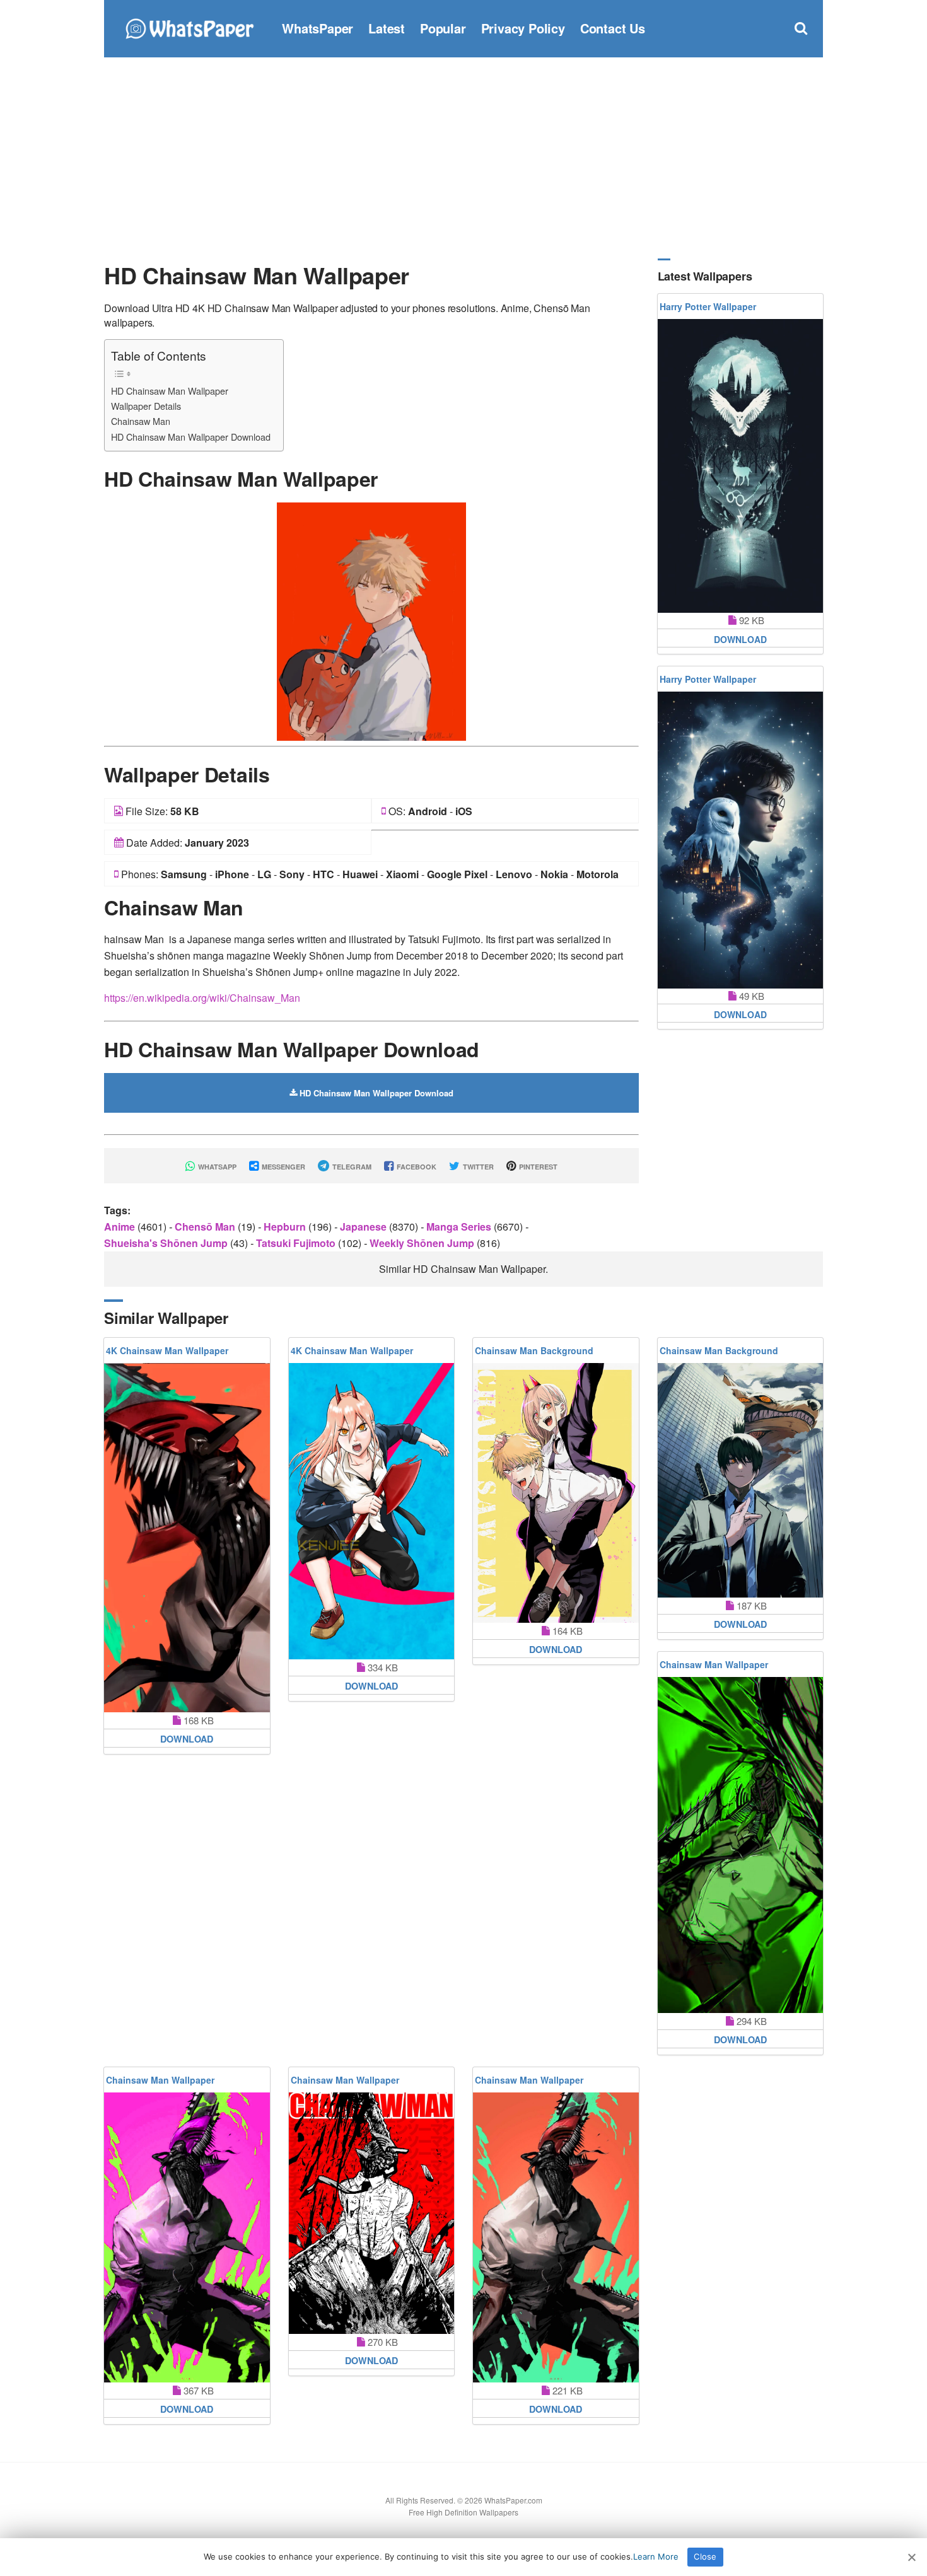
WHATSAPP (216, 1167)
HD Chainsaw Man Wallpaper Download (191, 437)
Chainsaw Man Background (534, 1350)
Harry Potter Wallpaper (708, 306)
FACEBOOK (416, 1167)
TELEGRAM (351, 1167)
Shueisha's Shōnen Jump (167, 1243)
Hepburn (286, 1227)
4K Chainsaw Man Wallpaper (167, 1350)
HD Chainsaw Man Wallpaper (170, 391)
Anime (121, 1227)
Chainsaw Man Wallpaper (714, 1664)
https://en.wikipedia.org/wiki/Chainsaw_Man (202, 998)
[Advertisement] (463, 158)
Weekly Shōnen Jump (423, 1243)
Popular (443, 28)
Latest (387, 28)
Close (705, 2556)
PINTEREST (537, 1167)
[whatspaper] (189, 27)
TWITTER (477, 1167)
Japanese (364, 1227)
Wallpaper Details (146, 406)
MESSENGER (283, 1167)
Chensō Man (206, 1227)
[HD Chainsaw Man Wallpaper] (371, 620)
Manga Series (460, 1227)
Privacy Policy (523, 28)
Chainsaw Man (141, 421)
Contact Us (613, 28)
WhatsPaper (318, 28)
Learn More (656, 2556)
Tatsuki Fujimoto (297, 1243)
